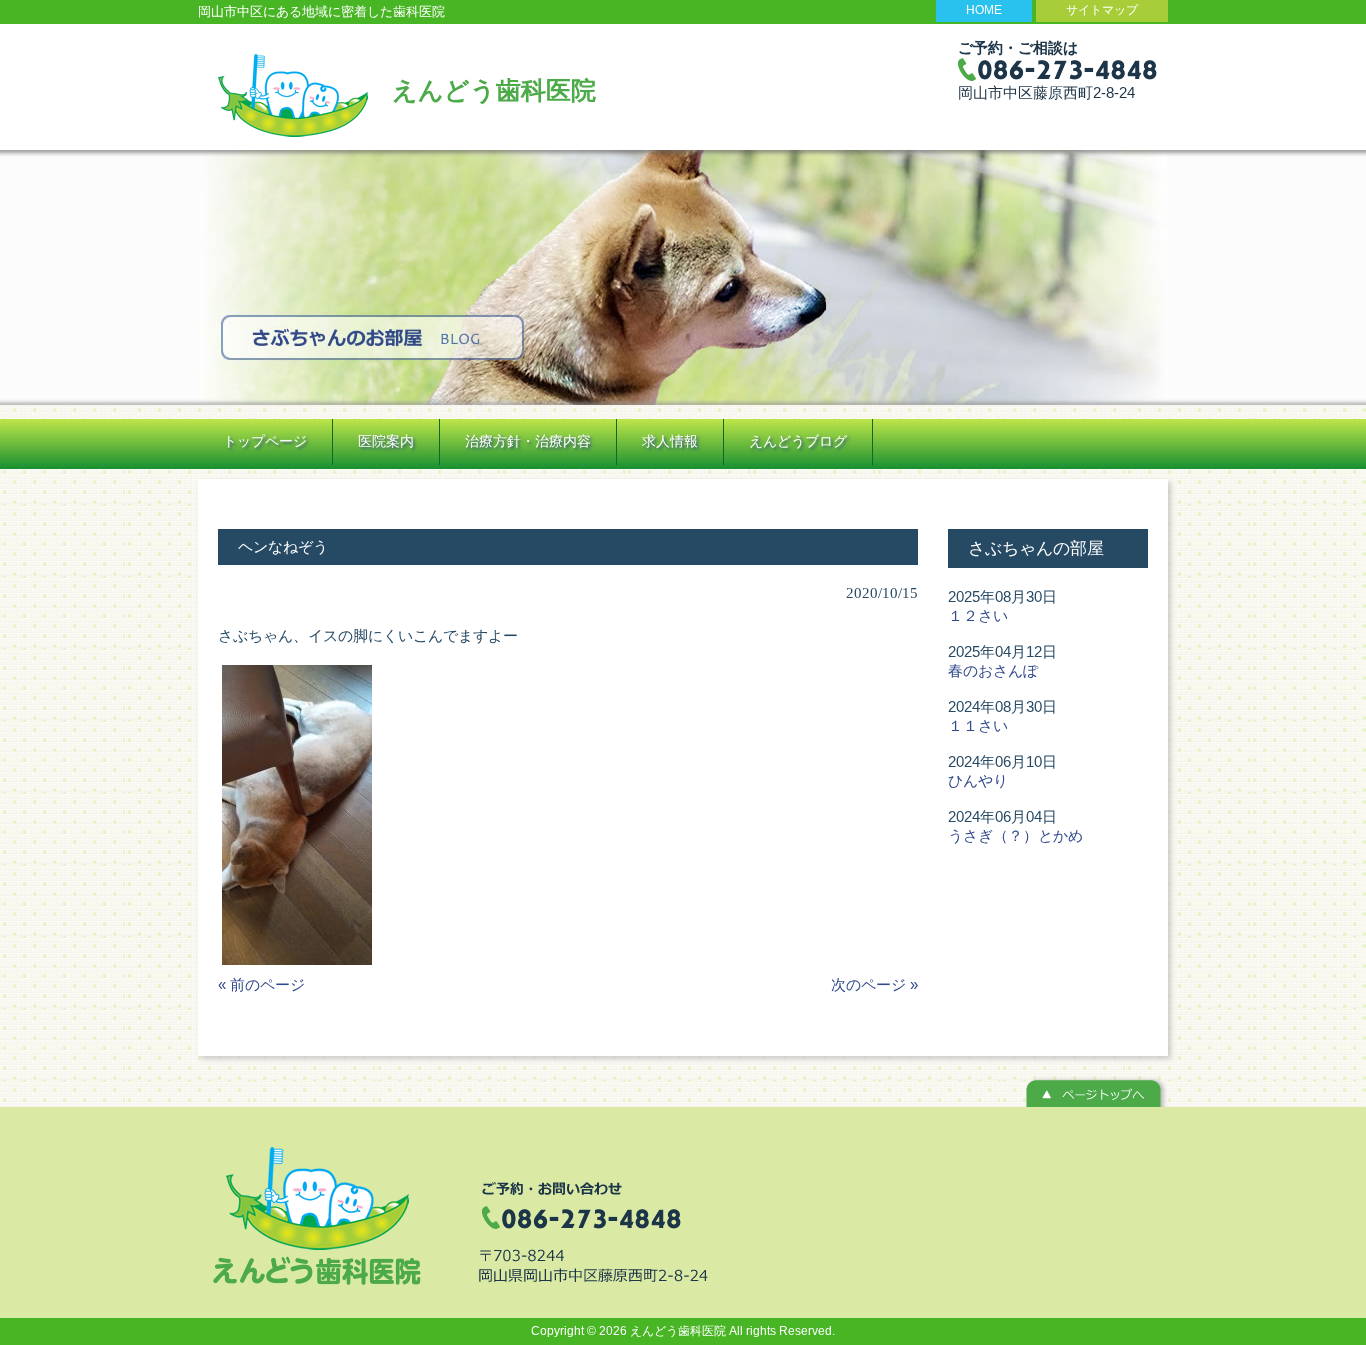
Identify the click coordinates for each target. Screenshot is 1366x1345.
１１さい (978, 725)
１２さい (978, 615)
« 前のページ (261, 984)
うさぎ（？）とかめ (1015, 835)
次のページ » (874, 984)
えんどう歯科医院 (494, 90)
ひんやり (978, 780)
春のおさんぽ (993, 670)
